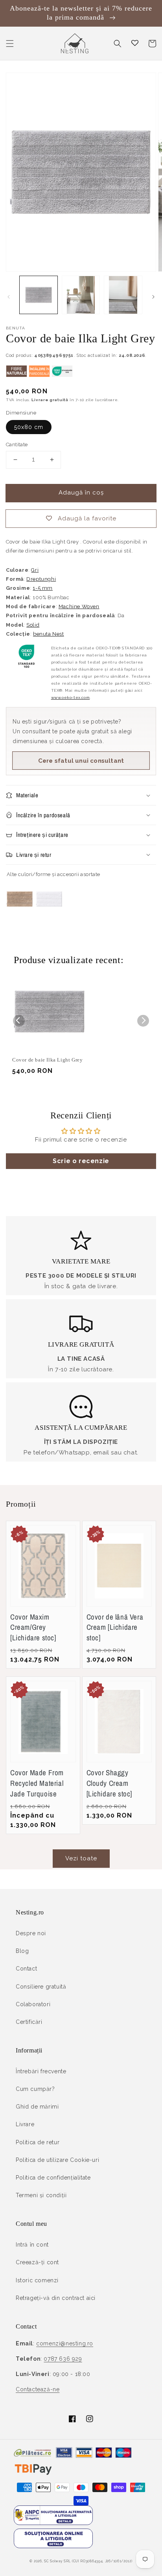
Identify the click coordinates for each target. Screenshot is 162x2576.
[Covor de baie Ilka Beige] (20, 915)
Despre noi (31, 1933)
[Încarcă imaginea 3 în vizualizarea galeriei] (123, 295)
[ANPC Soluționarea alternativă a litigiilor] (53, 2523)
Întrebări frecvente (41, 2071)
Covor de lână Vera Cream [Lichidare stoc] (115, 1627)
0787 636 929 (63, 2359)
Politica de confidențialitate (53, 2178)
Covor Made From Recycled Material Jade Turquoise (37, 1783)
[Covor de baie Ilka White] (49, 915)
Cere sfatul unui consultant (81, 761)
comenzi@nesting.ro (65, 2343)
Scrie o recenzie (81, 1161)
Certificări (29, 2022)
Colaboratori (33, 2004)
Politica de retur (38, 2142)
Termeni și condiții (41, 2195)
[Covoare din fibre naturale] (17, 375)
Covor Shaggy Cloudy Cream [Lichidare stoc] (110, 1783)
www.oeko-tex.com (71, 697)
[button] (10, 44)
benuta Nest (49, 634)
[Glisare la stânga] (9, 297)
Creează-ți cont (37, 2262)
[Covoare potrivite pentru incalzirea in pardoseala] (39, 375)
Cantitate (17, 444)
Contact (26, 1969)
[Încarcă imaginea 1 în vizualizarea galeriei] (39, 295)
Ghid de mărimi (37, 2107)
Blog (22, 1951)
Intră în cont (32, 2245)
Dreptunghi (41, 579)
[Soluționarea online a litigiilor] (53, 2546)
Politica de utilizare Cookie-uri (57, 2160)
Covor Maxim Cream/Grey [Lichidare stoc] (33, 1627)
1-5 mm (43, 588)
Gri (35, 570)
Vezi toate (81, 1858)
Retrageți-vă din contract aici (56, 2298)
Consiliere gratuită (41, 1987)
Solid (33, 625)
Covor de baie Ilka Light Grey (47, 1060)
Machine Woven (79, 606)
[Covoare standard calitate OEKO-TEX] (62, 375)
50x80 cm (29, 427)
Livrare (25, 2124)
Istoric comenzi (37, 2280)
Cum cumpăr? (35, 2089)
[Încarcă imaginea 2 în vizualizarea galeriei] (81, 295)
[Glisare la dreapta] (153, 297)
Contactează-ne (38, 2389)
